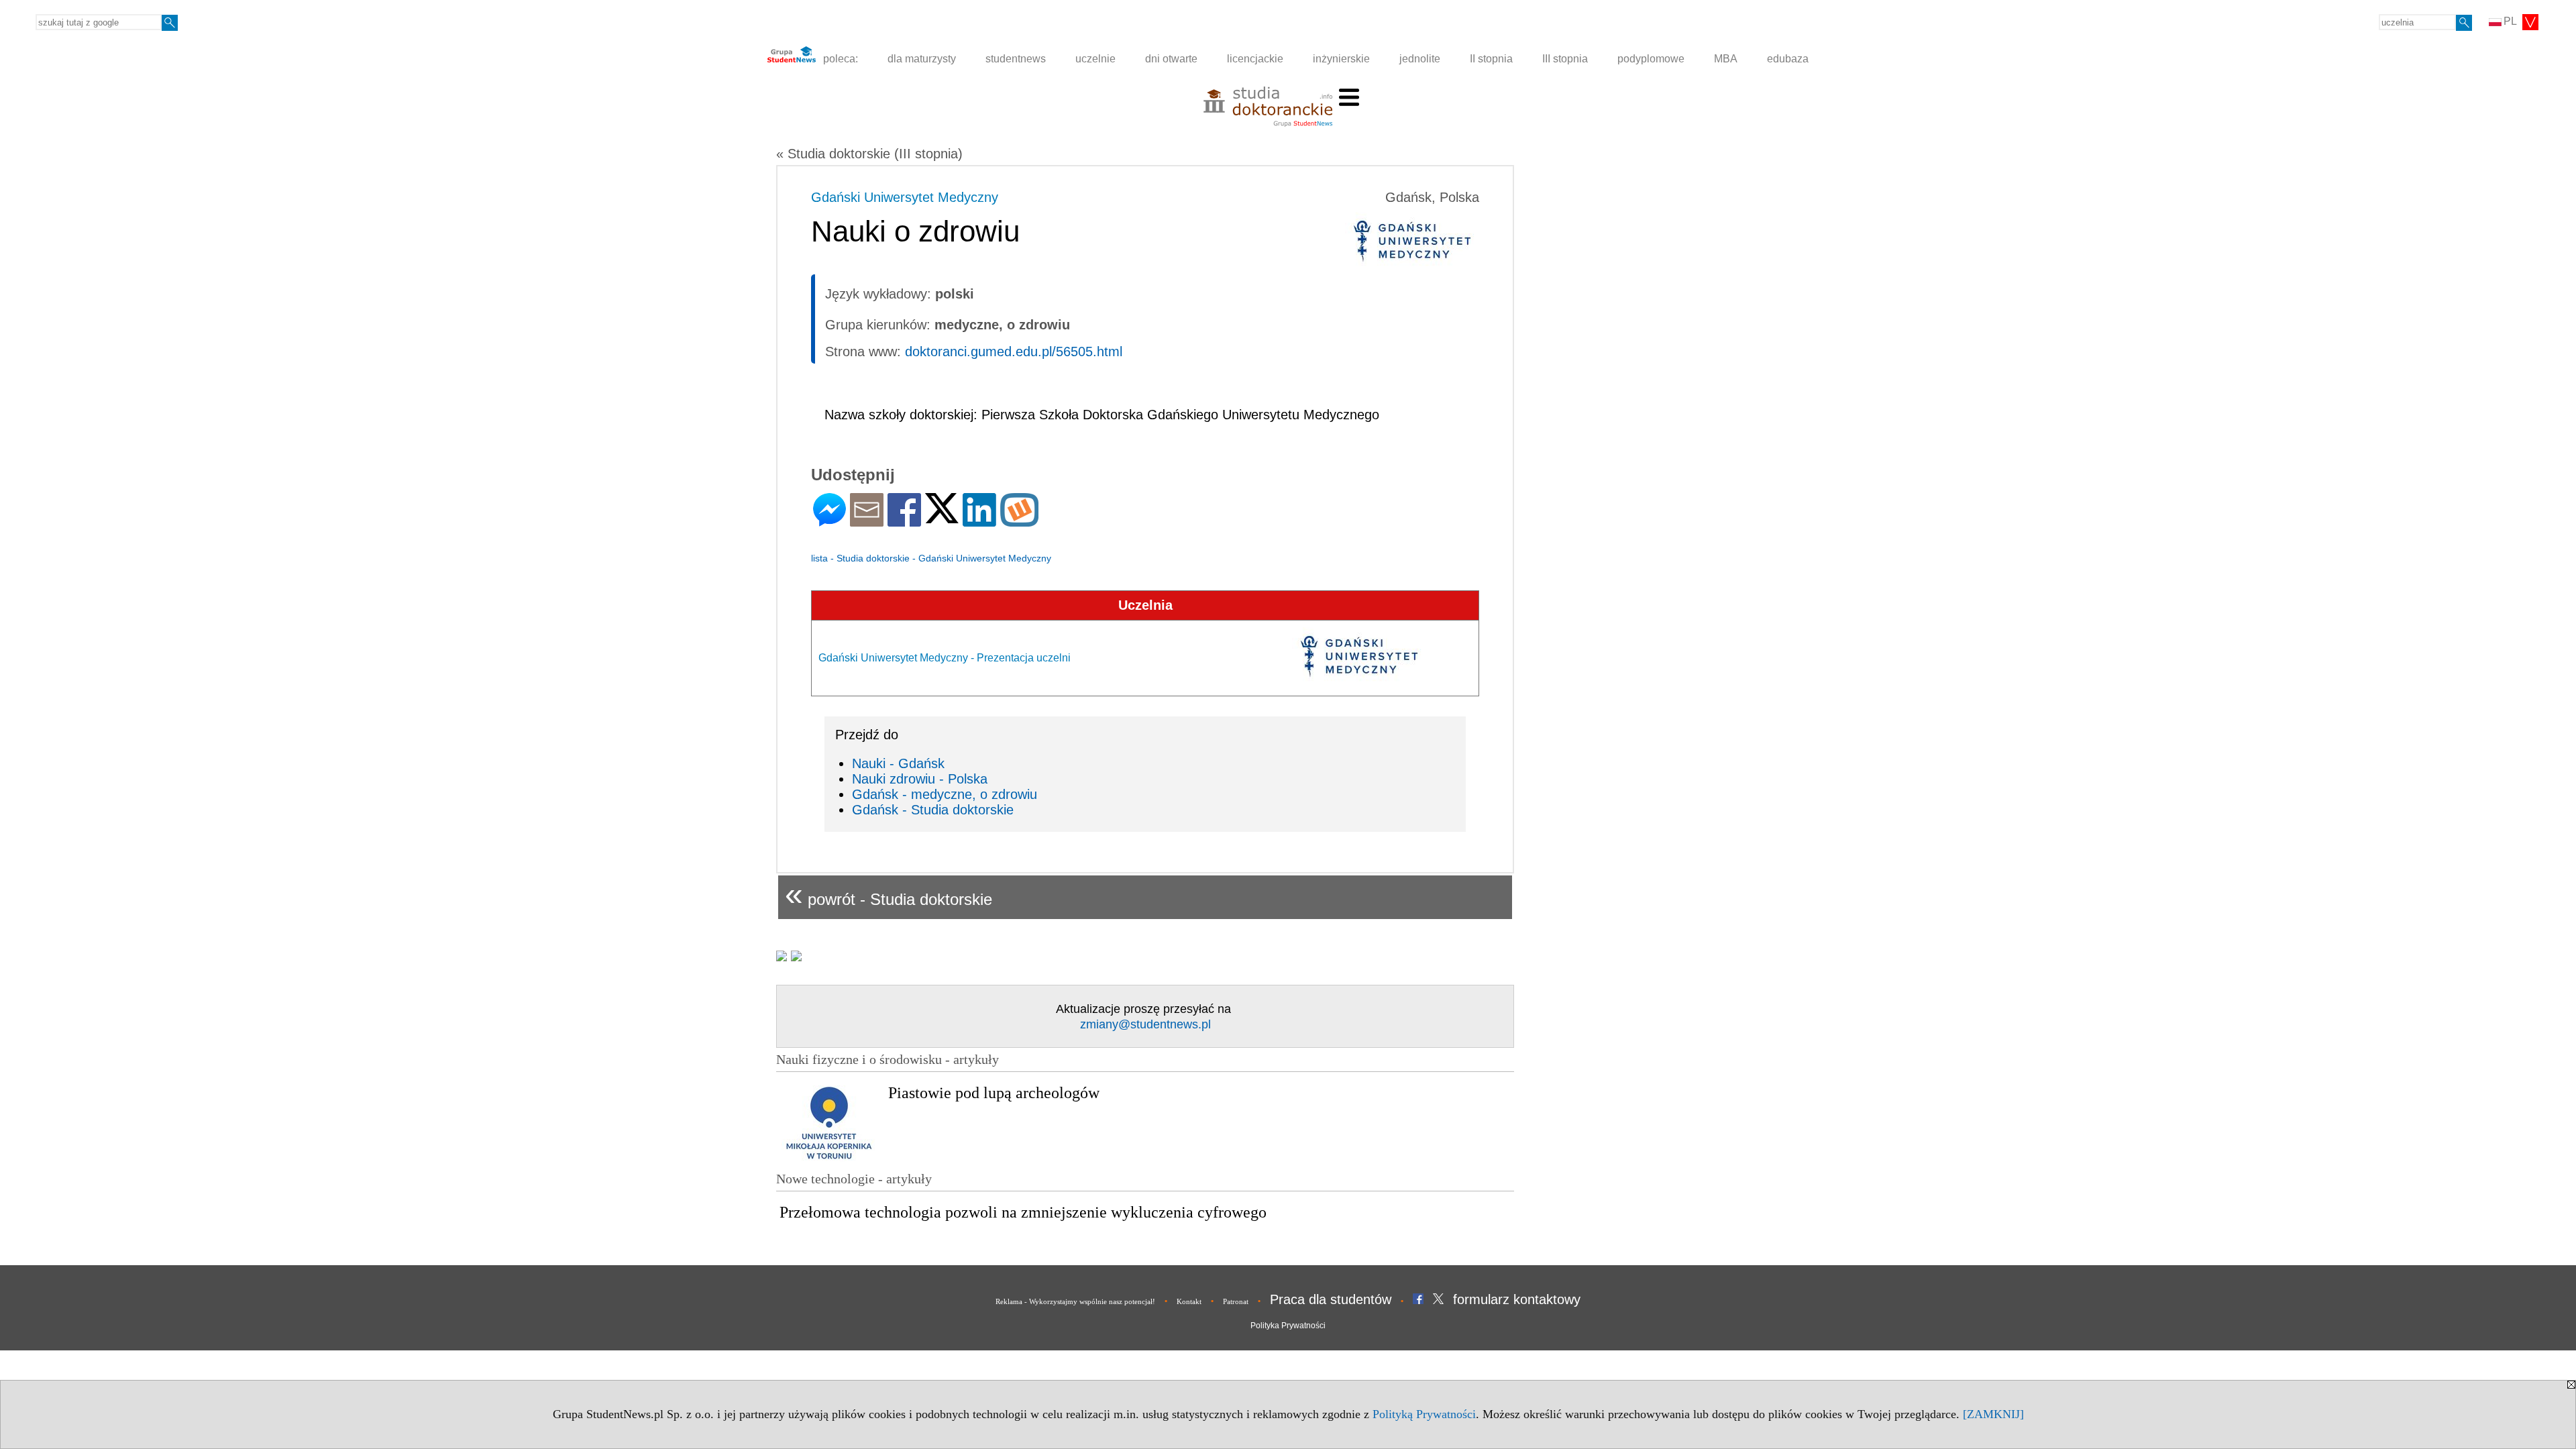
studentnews (1016, 59)
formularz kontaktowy (1517, 1299)
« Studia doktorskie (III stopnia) (869, 154)
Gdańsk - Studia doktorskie (933, 810)
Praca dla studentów (1331, 1299)
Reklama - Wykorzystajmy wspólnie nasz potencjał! (1075, 1301)
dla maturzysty (922, 59)
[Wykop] (1019, 521)
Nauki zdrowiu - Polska (920, 779)
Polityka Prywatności (1288, 1326)
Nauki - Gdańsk (898, 763)
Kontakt (1189, 1301)
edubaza (1788, 59)
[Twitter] (942, 518)
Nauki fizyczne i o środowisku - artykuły (888, 1059)
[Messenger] (829, 521)
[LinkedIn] (979, 521)
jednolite (1420, 59)
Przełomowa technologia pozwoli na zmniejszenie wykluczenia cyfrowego (1023, 1212)
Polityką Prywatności (1424, 1414)
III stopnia (1565, 59)
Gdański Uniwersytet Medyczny (905, 197)
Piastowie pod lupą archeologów (994, 1093)
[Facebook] (904, 521)
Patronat (1236, 1301)
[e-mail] (867, 521)
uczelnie (1095, 59)
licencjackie (1255, 59)
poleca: (839, 59)
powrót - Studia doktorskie (889, 894)
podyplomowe (1651, 59)
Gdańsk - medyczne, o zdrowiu (945, 794)
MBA (1726, 59)
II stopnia (1491, 59)
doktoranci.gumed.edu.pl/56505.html (1014, 352)
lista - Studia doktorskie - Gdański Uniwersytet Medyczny (931, 558)
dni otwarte (1171, 59)
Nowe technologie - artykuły (854, 1179)
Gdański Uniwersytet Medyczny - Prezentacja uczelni (945, 658)
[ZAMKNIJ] (1993, 1414)
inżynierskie (1341, 59)
